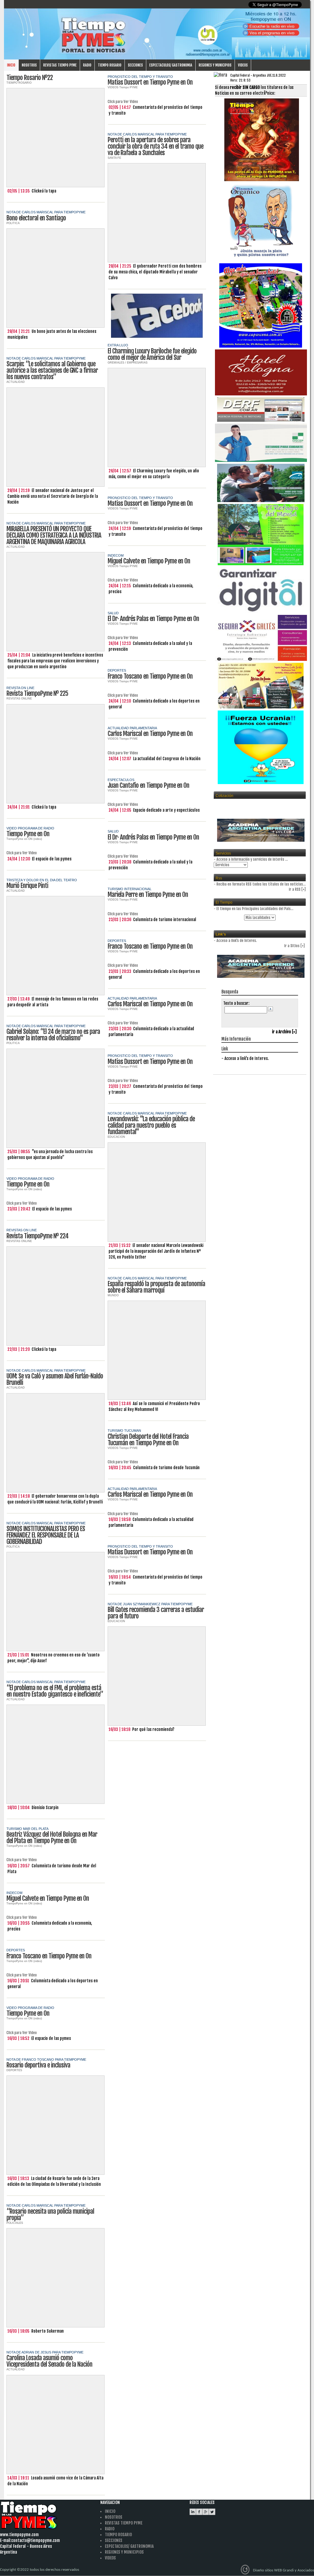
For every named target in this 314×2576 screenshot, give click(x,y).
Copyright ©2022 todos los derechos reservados (40, 2570)
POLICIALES (15, 2223)
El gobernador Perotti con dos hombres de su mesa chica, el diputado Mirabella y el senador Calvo (155, 272)
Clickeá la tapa (44, 191)
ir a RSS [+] (297, 889)
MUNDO (113, 1295)
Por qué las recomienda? (153, 1729)
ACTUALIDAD (16, 382)
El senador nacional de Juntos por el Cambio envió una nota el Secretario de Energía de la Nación (53, 496)
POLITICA (13, 223)
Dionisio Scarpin (45, 1808)
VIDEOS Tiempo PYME (123, 87)
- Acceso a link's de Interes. (245, 1058)
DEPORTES (14, 2070)
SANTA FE (114, 158)
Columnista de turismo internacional (165, 920)
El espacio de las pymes (52, 859)
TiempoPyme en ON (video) (24, 839)
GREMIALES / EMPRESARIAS (128, 363)
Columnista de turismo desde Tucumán (166, 1468)
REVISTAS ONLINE (19, 699)
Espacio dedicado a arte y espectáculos (166, 810)
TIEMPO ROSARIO (19, 83)
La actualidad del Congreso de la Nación (167, 759)
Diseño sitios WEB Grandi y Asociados (283, 2570)
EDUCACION (116, 1137)
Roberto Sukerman (48, 2331)
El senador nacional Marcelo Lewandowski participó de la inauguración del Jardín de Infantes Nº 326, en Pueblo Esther (156, 1251)
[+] (303, 946)
